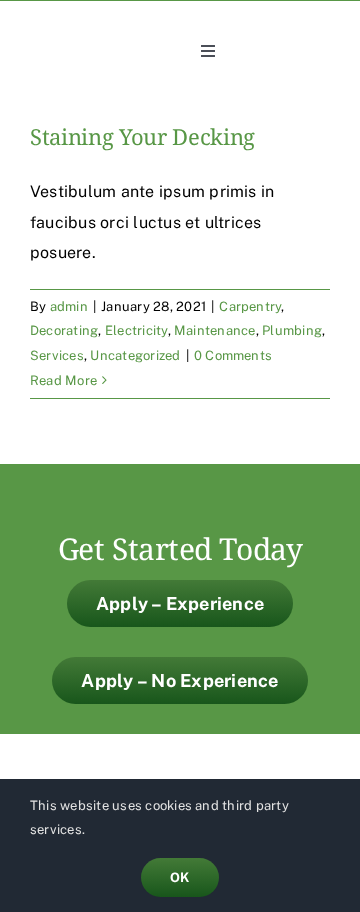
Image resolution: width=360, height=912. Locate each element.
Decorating (64, 330)
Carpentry (250, 306)
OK (179, 877)
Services (57, 355)
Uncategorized (135, 355)
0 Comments (233, 355)
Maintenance (215, 330)
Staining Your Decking (142, 138)
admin (69, 306)
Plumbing (292, 330)
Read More (63, 380)
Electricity (136, 330)
